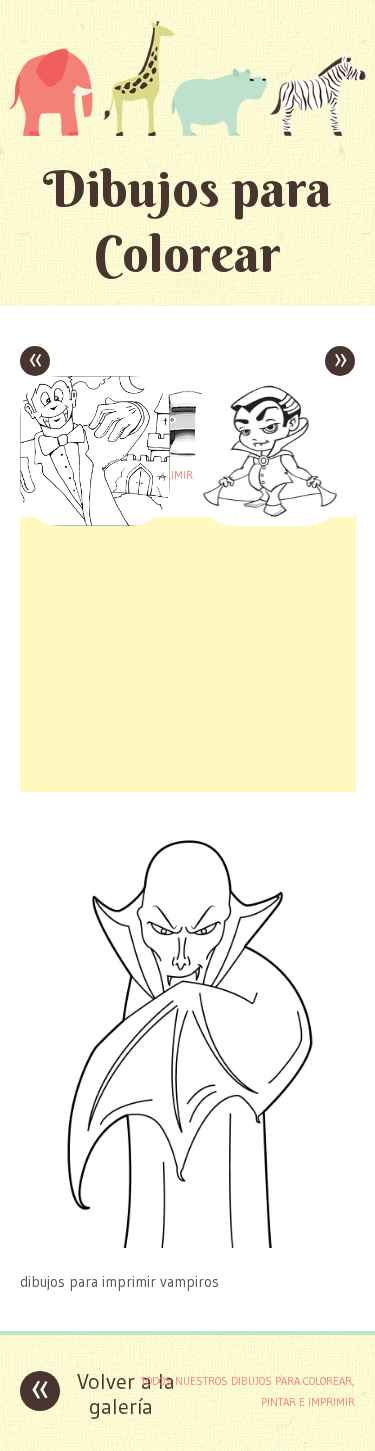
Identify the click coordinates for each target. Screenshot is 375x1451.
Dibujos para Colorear (187, 221)
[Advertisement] (188, 652)
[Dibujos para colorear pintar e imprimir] (187, 78)
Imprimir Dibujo (188, 475)
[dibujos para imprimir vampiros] (187, 1242)
